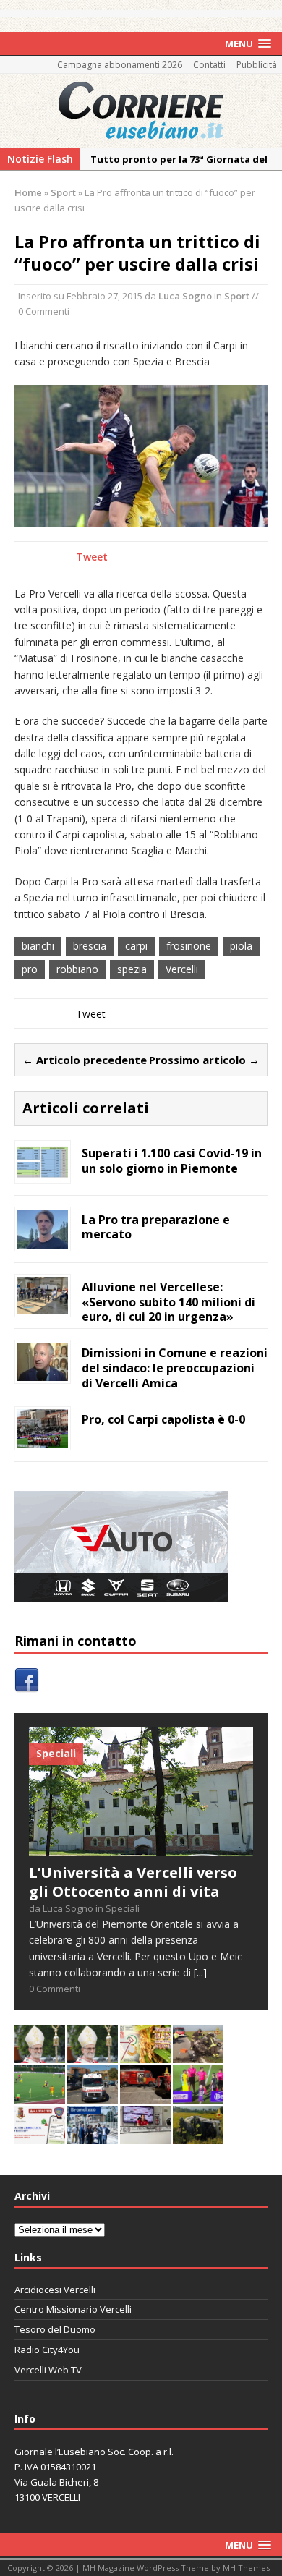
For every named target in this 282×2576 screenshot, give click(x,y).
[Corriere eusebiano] (141, 111)
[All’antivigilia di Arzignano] (145, 2136)
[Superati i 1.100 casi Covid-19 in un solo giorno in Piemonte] (43, 1172)
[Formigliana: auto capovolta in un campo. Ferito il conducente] (198, 2136)
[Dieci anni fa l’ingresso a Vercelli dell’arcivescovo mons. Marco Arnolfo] (40, 2055)
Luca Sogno (185, 296)
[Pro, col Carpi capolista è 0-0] (43, 1439)
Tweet (92, 557)
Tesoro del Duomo (55, 2329)
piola (241, 946)
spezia (132, 969)
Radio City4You (47, 2350)
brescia (90, 946)
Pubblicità (257, 65)
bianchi (38, 946)
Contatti (209, 65)
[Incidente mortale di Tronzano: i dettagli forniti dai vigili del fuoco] (198, 2055)
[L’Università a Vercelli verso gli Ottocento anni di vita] (141, 1848)
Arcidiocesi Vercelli (55, 2290)
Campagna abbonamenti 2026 (120, 65)
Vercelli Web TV (48, 2370)
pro (30, 969)
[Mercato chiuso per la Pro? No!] (40, 2095)
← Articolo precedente (85, 1060)
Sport (237, 296)
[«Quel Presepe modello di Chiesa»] (93, 2055)
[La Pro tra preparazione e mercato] (43, 1240)
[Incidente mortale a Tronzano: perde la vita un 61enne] (93, 2095)
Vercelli (182, 969)
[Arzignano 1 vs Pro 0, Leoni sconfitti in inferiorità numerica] (198, 2095)
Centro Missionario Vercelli (73, 2309)
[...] (200, 1972)
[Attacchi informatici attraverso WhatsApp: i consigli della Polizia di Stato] (40, 2136)
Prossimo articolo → (204, 1060)
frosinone (189, 946)
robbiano (77, 969)
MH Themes (246, 2568)
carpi (136, 946)
